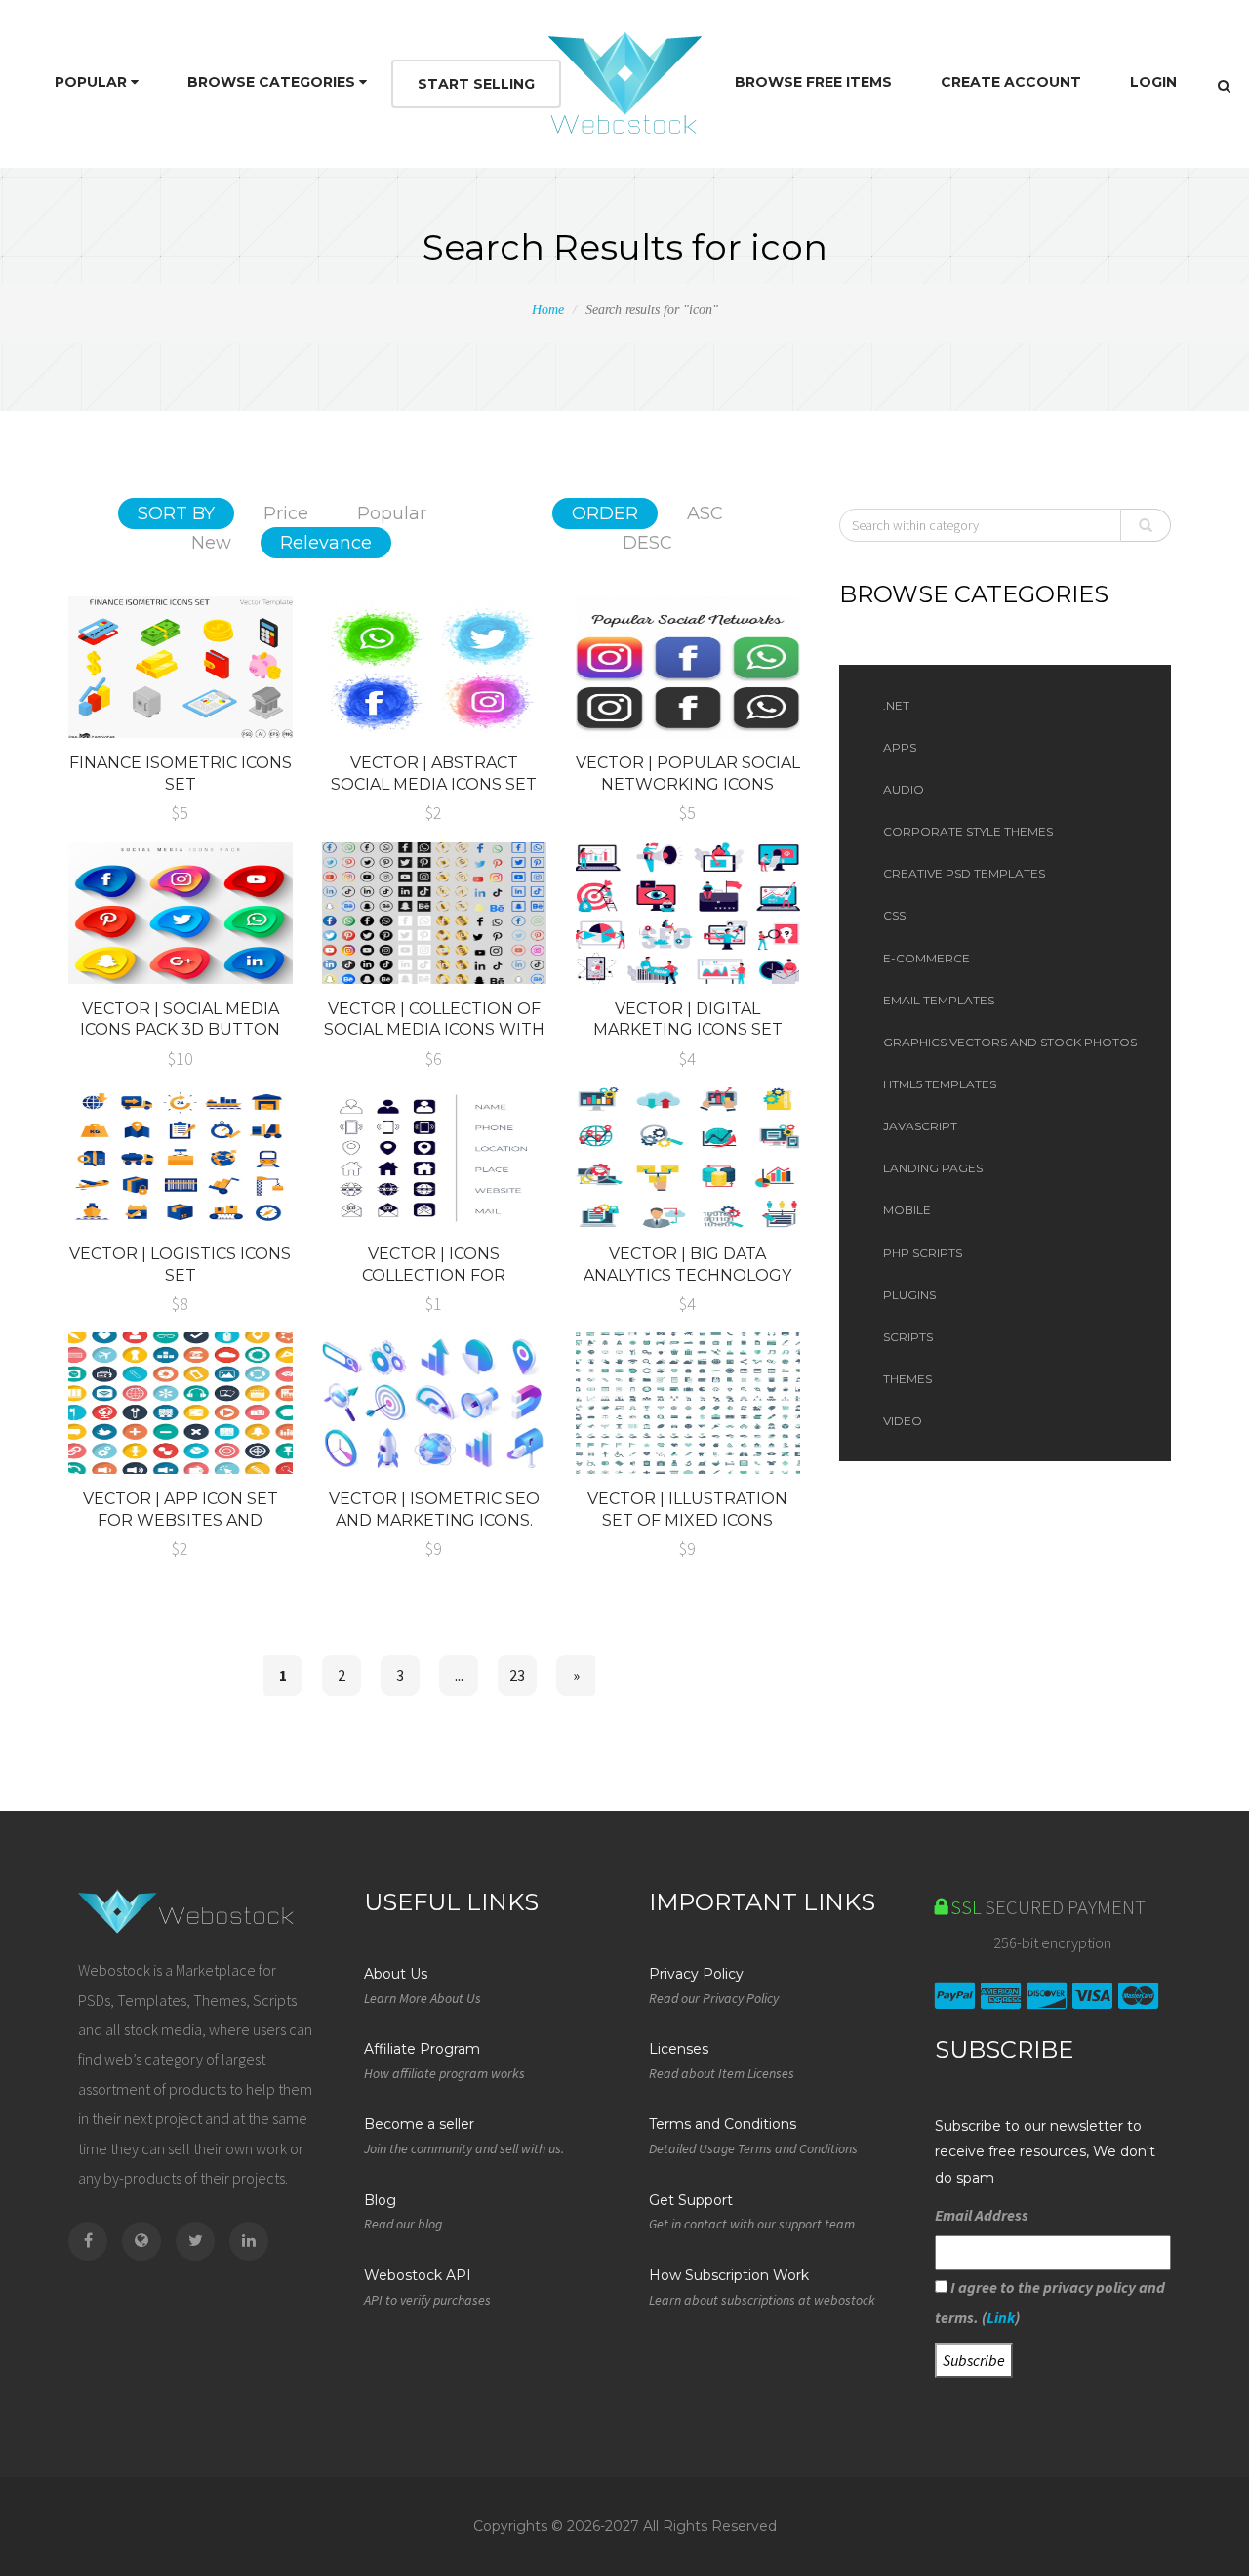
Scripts (908, 1337)
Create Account (1011, 82)
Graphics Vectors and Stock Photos (1010, 1042)
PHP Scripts (923, 1253)
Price (286, 513)
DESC (647, 543)
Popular (93, 82)
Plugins (909, 1295)
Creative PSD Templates (964, 873)
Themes (907, 1379)
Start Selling (476, 84)
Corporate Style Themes (968, 831)
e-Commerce (927, 958)
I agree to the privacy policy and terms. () (1050, 2302)
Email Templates (939, 1000)
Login (1153, 82)
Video (903, 1421)
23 (517, 1675)
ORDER (605, 513)
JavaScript (920, 1126)
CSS (894, 915)
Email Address (982, 2215)
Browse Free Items (813, 82)
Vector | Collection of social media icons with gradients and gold (434, 1030)
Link (1001, 2317)
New (211, 543)
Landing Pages (933, 1168)
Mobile (907, 1210)
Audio (904, 789)
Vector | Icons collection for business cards (434, 1275)
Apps (900, 747)
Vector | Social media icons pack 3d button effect (180, 1030)
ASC (705, 513)
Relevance (326, 543)
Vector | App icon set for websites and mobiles (181, 1520)
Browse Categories (273, 82)
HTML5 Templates (940, 1084)
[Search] (1224, 86)
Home (548, 310)
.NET (896, 705)
